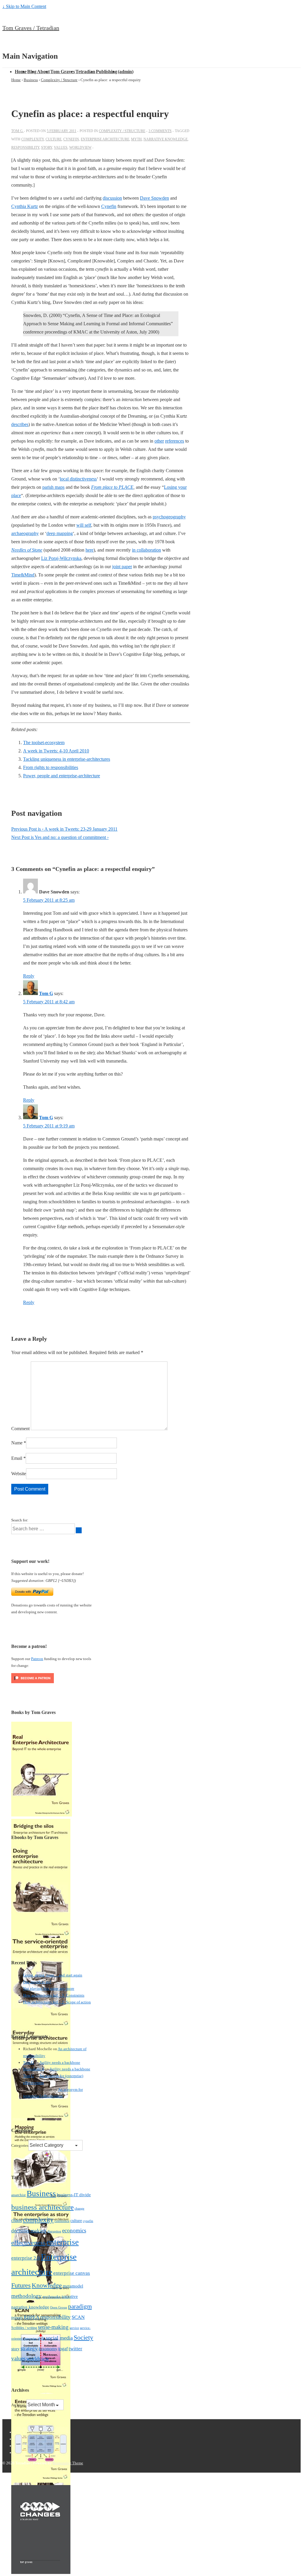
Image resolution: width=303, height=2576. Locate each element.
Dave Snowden (154, 198)
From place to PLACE (112, 487)
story (47, 148)
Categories (20, 2145)
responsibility (25, 148)
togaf (63, 2349)
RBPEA (32, 2317)
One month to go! (37, 1982)
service (74, 2328)
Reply (29, 976)
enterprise (63, 2242)
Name (17, 1443)
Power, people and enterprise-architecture (62, 776)
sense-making (53, 2327)
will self (84, 525)
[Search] (79, 1530)
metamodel (73, 2286)
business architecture (42, 2207)
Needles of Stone (27, 550)
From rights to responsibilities (51, 767)
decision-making (29, 2231)
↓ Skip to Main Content (24, 6)
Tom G (46, 993)
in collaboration (146, 550)
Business (41, 2194)
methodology (26, 2296)
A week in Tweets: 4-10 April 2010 (56, 751)
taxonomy (48, 2349)
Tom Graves (63, 72)
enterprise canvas (72, 2273)
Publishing (107, 72)
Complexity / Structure (122, 131)
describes (20, 424)
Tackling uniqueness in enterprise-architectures (67, 759)
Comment (20, 1429)
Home (21, 72)
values (61, 148)
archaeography (25, 533)
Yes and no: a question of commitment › (60, 837)
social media (59, 2338)
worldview (80, 148)
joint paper (122, 567)
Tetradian (85, 72)
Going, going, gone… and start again (53, 1975)
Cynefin (109, 206)
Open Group (59, 2307)
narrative (70, 2296)
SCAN (78, 2317)
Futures (21, 2285)
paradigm (80, 2306)
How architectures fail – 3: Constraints (54, 1995)
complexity (33, 139)
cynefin (71, 139)
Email (17, 1458)
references (175, 441)
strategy (29, 2348)
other (159, 441)
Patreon (37, 1659)
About (43, 72)
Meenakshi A (33, 2069)
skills (41, 2338)
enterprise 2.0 (26, 2258)
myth (136, 139)
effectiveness (28, 2243)
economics (74, 2230)
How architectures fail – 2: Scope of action (57, 2002)
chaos (17, 2220)
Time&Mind (23, 575)
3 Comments (160, 131)
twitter (75, 2349)
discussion (112, 198)
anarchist (18, 2195)
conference (62, 2221)
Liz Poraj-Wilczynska (61, 558)
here (90, 550)
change (79, 2208)
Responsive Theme (68, 2463)
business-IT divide (74, 2195)
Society (83, 2337)
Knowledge (47, 2285)
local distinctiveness (78, 479)
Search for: (20, 1520)
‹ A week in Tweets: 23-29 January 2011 (64, 829)
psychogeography (169, 517)
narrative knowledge (166, 139)
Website (19, 1474)
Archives (18, 2405)
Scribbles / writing (24, 2328)
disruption (54, 2231)
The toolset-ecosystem (44, 742)
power (17, 2317)
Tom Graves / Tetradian (31, 28)
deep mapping (60, 533)
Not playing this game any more (49, 1988)
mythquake (52, 2297)
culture (54, 139)
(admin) (126, 72)
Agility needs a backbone (60, 2062)
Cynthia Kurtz (25, 206)
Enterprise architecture (105, 139)
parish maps (53, 487)
